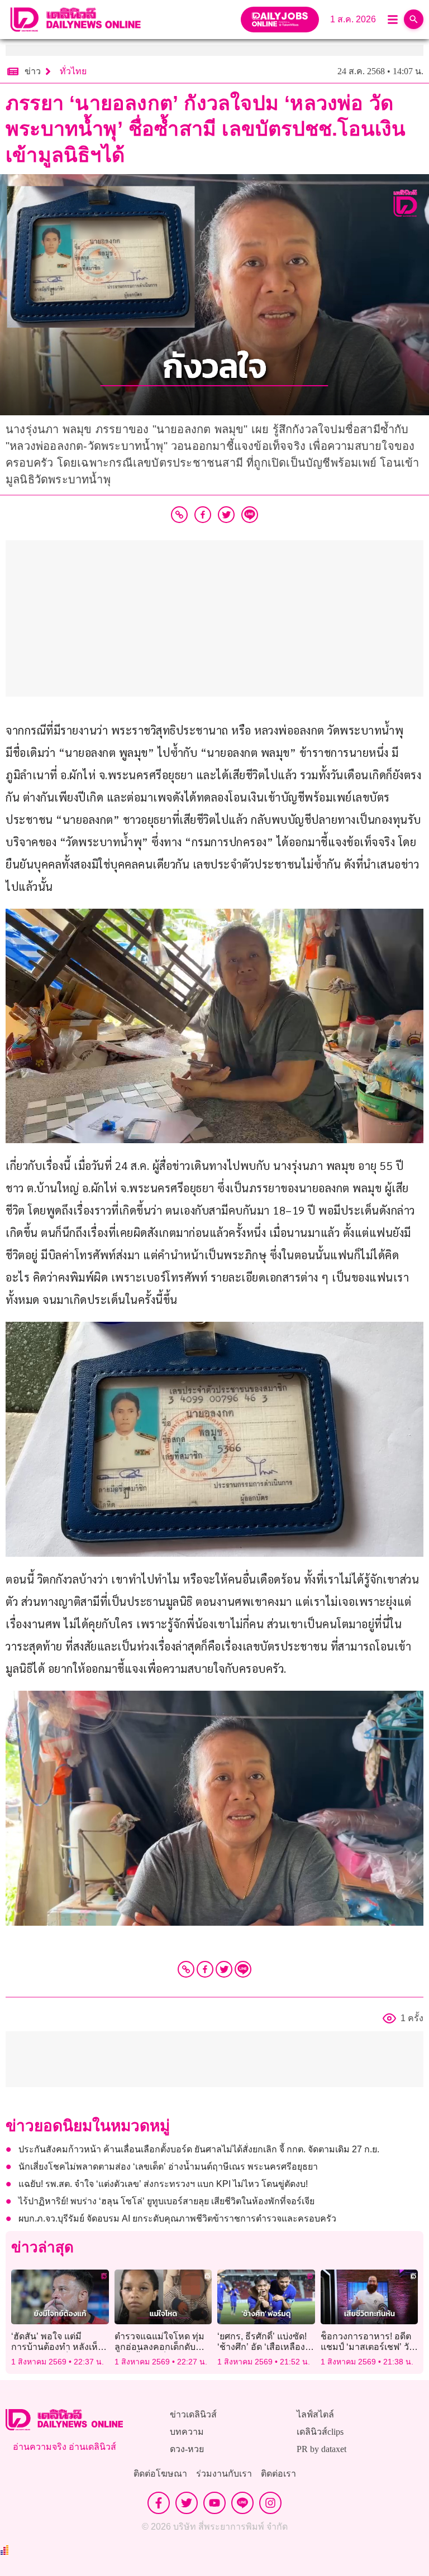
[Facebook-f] (159, 2503)
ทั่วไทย (73, 71)
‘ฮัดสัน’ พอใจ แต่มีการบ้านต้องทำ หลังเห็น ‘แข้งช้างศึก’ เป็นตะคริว (58, 2347)
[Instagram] (270, 2503)
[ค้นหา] (414, 19)
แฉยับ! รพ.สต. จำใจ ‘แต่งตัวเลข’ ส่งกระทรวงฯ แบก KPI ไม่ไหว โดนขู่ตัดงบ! (163, 2184)
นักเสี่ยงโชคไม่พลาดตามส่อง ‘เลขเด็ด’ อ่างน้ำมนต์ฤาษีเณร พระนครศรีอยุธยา (168, 2167)
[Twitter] (224, 1969)
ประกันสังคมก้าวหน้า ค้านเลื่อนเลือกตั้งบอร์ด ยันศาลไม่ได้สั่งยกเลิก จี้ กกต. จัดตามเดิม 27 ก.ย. (199, 2149)
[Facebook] (205, 1969)
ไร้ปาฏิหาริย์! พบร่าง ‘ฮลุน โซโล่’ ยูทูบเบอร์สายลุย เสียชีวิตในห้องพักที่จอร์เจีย (166, 2201)
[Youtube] (214, 2503)
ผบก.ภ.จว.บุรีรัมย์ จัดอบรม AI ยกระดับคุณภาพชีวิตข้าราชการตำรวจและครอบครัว (177, 2218)
